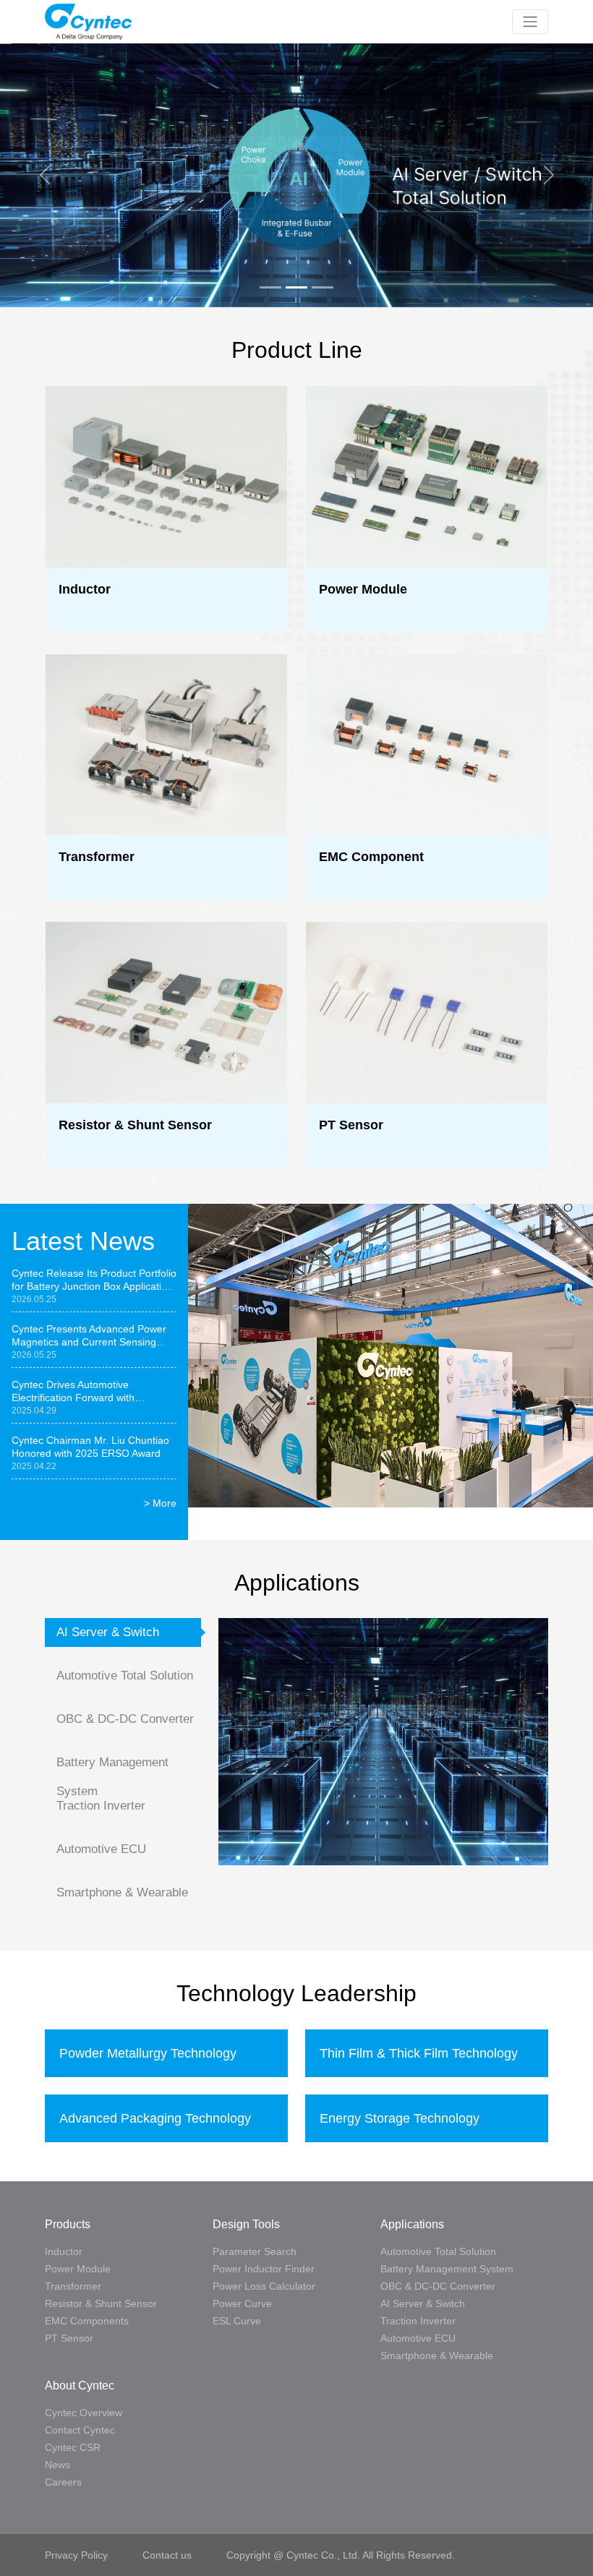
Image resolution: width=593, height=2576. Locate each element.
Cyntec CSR (73, 2447)
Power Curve (242, 2303)
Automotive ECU (101, 1849)
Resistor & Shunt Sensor (101, 2303)
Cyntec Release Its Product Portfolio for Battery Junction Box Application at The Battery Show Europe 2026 (94, 1280)
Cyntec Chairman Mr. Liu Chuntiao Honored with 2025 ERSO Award (90, 1447)
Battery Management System (112, 1766)
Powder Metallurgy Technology (148, 2053)
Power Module (78, 2269)
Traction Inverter (101, 1806)
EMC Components (87, 2321)
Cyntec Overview (84, 2413)
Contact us (167, 2555)
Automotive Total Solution (125, 1676)
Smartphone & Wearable (122, 1892)
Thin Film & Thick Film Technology (419, 2053)
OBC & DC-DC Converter (125, 1719)
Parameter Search (255, 2251)
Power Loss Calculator (264, 2286)
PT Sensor (69, 2338)
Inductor (64, 2251)
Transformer (73, 2286)
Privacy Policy (78, 2555)
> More (160, 1503)
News (57, 2465)
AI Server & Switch (108, 1632)
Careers (63, 2482)
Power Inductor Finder (264, 2269)
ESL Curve (237, 2321)
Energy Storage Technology (400, 2118)
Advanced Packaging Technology (155, 2118)
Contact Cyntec (80, 2430)
